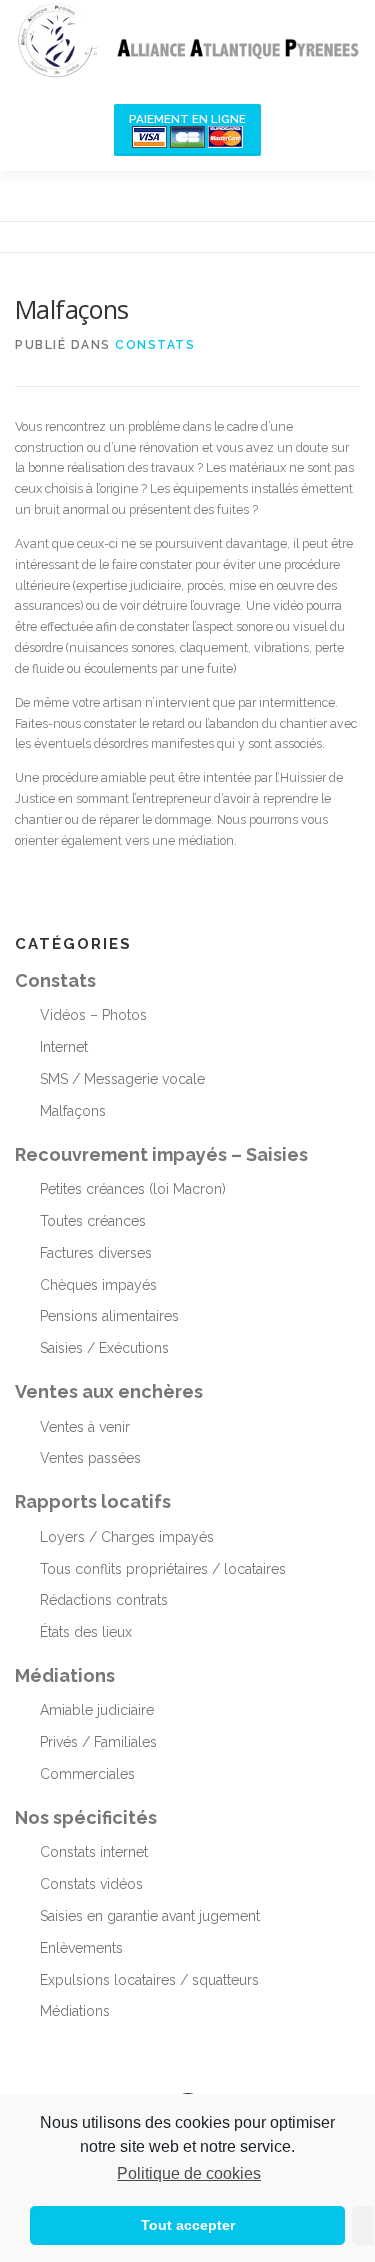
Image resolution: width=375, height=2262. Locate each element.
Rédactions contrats (104, 1600)
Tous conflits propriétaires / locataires (163, 1569)
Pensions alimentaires (109, 1316)
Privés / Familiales (98, 1742)
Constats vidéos (91, 1884)
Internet (64, 1047)
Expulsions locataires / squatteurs (149, 1980)
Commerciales (87, 1774)
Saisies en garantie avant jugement (150, 1916)
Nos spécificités (86, 1817)
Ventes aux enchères (109, 1391)
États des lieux (86, 1632)
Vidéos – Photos (93, 1015)
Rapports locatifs (93, 1501)
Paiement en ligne (187, 119)
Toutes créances (93, 1221)
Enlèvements (81, 1948)
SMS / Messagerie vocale (122, 1079)
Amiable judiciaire (97, 1710)
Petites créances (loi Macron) (133, 1189)
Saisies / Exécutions (104, 1348)
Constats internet (94, 1852)
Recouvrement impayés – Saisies (161, 1154)
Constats (155, 345)
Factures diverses (96, 1253)
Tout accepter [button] (188, 2225)
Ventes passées (90, 1458)
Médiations (65, 1675)
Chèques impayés (98, 1285)
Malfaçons (73, 1111)
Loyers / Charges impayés (127, 1537)
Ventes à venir (85, 1427)
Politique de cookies (189, 2173)
